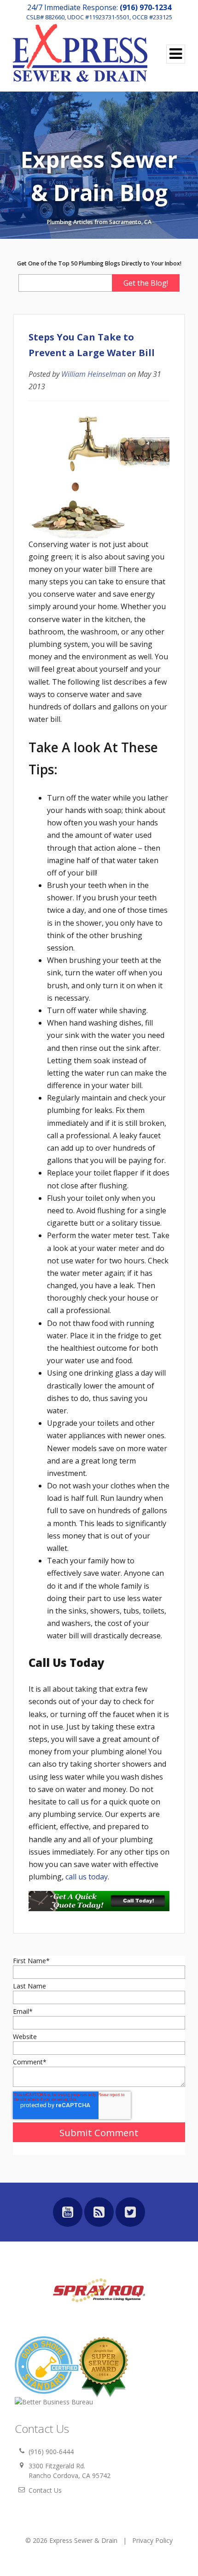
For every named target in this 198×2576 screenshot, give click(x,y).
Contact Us (45, 2490)
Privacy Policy (152, 2540)
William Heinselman (93, 374)
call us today (87, 1877)
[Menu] (176, 54)
